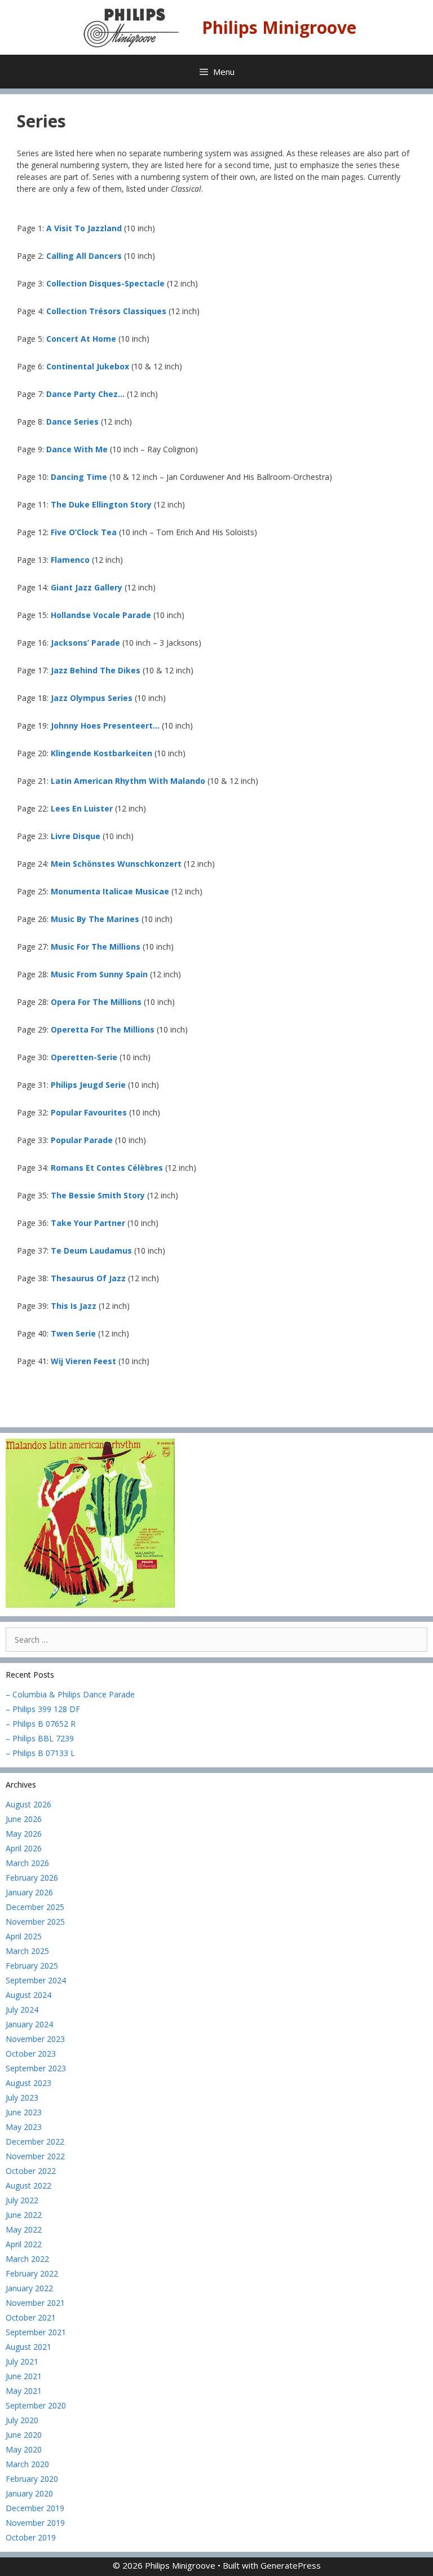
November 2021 (35, 2303)
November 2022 (35, 2156)
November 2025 (35, 1922)
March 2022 (27, 2259)
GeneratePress (291, 2565)
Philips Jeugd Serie (88, 1085)
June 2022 (24, 2215)
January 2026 (29, 1892)
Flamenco (70, 560)
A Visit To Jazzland (84, 228)
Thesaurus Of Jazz (89, 1278)
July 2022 (22, 2200)
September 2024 (36, 1980)
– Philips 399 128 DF (43, 1709)
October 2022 (31, 2171)
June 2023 (24, 2112)
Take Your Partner (88, 1223)
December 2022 (35, 2141)
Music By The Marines (95, 919)
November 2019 (35, 2523)
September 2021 (36, 2332)
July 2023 (22, 2098)
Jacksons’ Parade (85, 643)
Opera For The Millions (96, 1002)
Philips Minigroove (279, 27)
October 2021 (31, 2317)
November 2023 (35, 2039)
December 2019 (35, 2508)
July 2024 (22, 2010)
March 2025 (27, 1951)
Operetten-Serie (84, 1057)
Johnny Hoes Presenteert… (105, 725)
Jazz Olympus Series (92, 698)
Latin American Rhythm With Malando (128, 781)
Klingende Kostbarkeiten (101, 753)
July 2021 (22, 2361)
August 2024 (28, 1995)
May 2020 (24, 2449)
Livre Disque (76, 836)
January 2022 (29, 2288)
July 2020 (22, 2420)
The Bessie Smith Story (98, 1195)
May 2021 (24, 2391)
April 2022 (24, 2244)
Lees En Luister (82, 808)
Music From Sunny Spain (99, 974)
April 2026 (24, 1848)
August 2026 (28, 1804)
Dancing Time (79, 477)
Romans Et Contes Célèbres (107, 1168)
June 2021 (24, 2376)
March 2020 (27, 2464)
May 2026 (24, 1834)
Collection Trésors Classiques (106, 311)
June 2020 (24, 2435)
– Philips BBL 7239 (40, 1738)
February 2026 (32, 1878)
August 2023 (28, 2083)
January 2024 (29, 2024)
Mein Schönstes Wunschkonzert (116, 864)
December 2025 (35, 1907)
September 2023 (36, 2068)
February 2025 (32, 1966)
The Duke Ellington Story (101, 504)
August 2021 (28, 2347)
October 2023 (31, 2054)
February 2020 (32, 2479)
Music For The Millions (96, 947)
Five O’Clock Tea (84, 532)
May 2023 (24, 2127)
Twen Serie (73, 1333)
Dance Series (72, 422)
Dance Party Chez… (85, 394)
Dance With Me (77, 449)
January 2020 (29, 2493)
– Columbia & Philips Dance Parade (70, 1694)
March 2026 (27, 1863)
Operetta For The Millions (103, 1029)
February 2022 (32, 2273)
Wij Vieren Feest (83, 1361)
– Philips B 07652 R (41, 1724)
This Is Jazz (74, 1306)
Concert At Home (81, 339)
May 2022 (24, 2229)
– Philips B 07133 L (40, 1753)
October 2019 (31, 2537)
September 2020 (36, 2405)
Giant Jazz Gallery (87, 587)
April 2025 (24, 1936)
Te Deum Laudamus (91, 1250)
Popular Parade (82, 1140)
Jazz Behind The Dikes (96, 670)
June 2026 (24, 1819)
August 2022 (28, 2185)
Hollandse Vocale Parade (101, 615)
